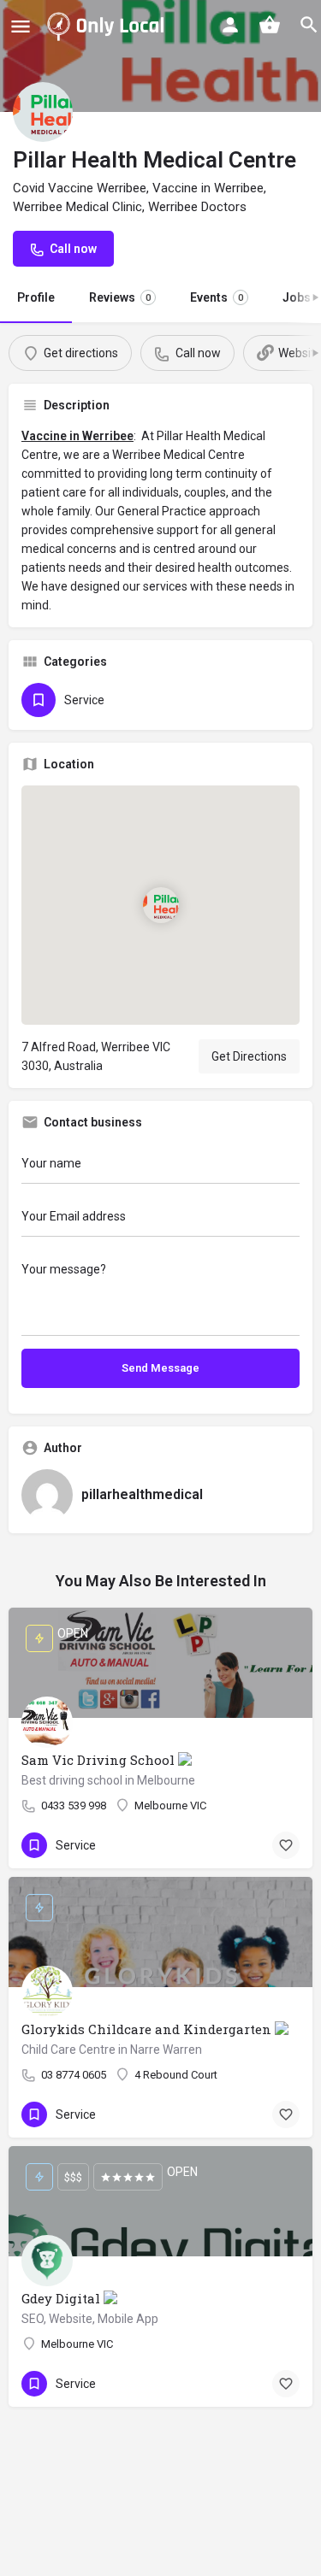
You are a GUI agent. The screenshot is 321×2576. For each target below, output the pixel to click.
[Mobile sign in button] (230, 25)
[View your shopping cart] (270, 25)
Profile (36, 297)
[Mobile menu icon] (21, 26)
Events (217, 297)
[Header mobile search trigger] (309, 25)
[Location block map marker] (161, 905)
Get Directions (249, 1056)
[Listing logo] (43, 112)
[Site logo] (109, 26)
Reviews (120, 297)
